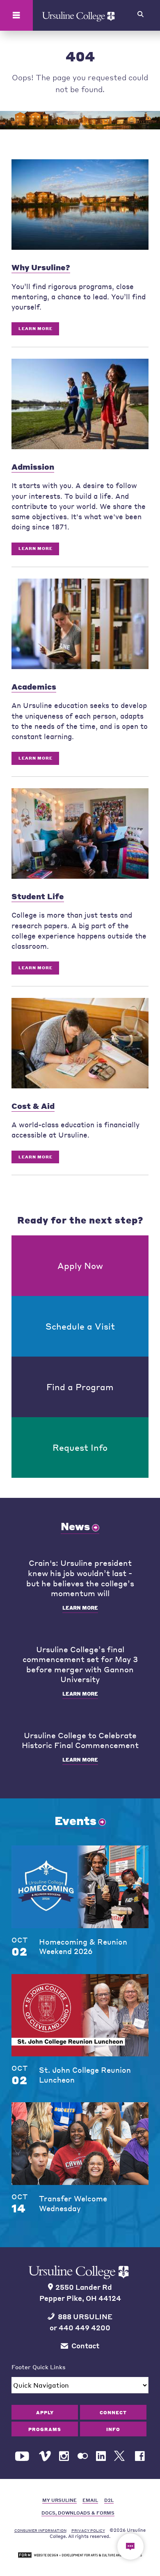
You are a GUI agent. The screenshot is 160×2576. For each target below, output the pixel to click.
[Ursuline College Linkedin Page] (101, 2456)
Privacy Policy (88, 2530)
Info (113, 2429)
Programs (45, 2429)
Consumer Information (40, 2530)
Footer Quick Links (39, 2367)
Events (75, 1821)
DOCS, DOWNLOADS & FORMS (78, 2513)
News (75, 1526)
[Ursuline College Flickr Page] (83, 2456)
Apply (45, 2412)
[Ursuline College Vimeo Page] (45, 2456)
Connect (113, 2412)
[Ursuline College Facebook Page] (140, 2456)
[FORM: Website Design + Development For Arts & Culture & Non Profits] (80, 2555)
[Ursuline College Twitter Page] (120, 2456)
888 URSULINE (85, 2317)
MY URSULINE (59, 2500)
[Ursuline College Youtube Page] (23, 2456)
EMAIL (90, 2500)
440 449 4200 (85, 2328)
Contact (85, 2346)
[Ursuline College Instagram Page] (64, 2456)
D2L (109, 2500)
